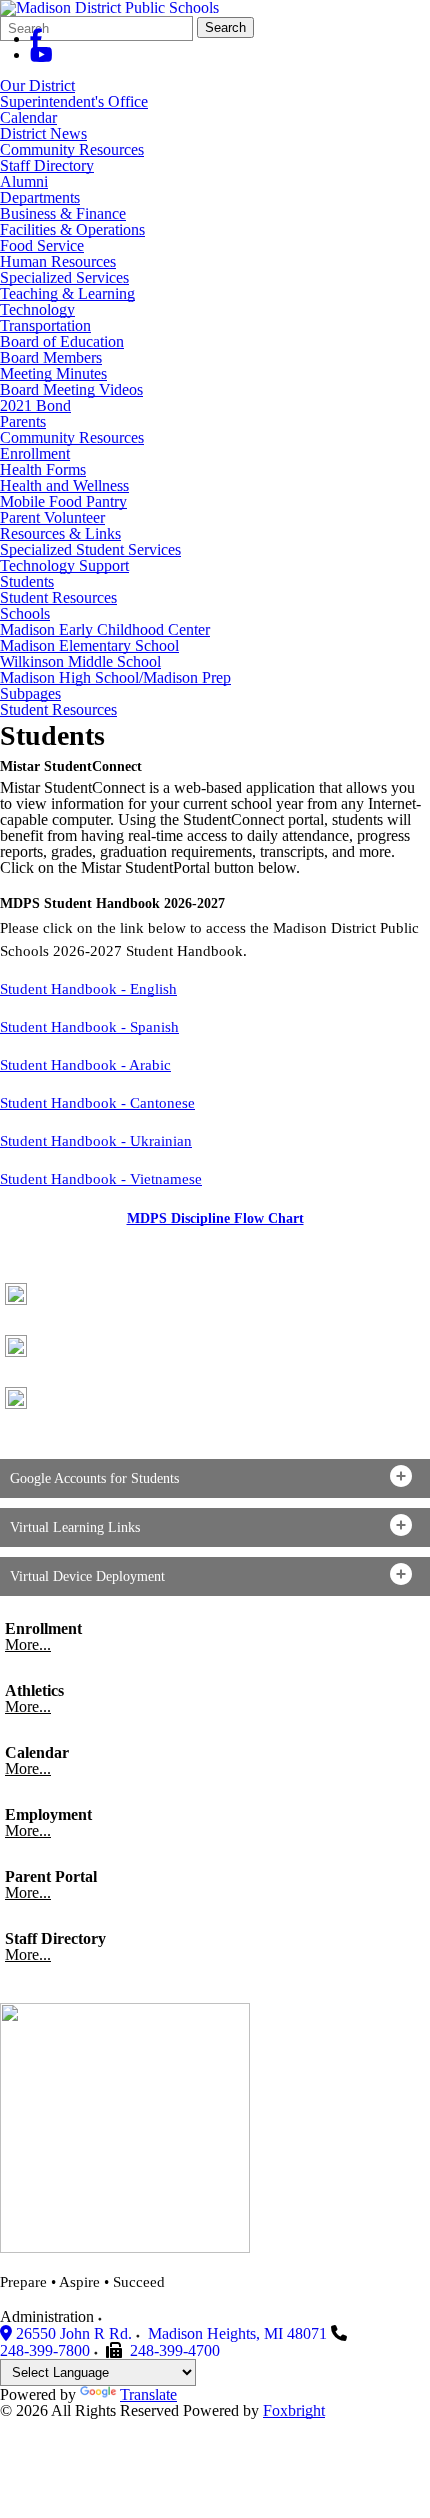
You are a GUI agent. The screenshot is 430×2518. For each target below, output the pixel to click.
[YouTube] (41, 54)
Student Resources (58, 597)
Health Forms (43, 469)
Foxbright (294, 2410)
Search (225, 27)
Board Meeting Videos (71, 389)
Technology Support (64, 565)
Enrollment (35, 453)
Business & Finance (63, 213)
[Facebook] (36, 38)
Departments (40, 197)
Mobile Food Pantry (63, 501)
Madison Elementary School (89, 645)
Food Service (42, 245)
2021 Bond (35, 405)
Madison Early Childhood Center (105, 629)
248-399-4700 (175, 2350)
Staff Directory (47, 165)
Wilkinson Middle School (80, 661)
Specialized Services (64, 277)
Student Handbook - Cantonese (97, 1103)
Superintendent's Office (74, 101)
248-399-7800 (45, 2350)
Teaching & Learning (67, 293)
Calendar (28, 117)
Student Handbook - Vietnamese (101, 1179)
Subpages (30, 694)
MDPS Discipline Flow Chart (215, 1218)
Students (27, 581)
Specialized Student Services (90, 549)
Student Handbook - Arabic (85, 1065)
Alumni (24, 181)
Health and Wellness (64, 485)
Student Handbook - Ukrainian (96, 1141)
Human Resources (58, 261)
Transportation (45, 325)
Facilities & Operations (72, 229)
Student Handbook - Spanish (89, 1027)
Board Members (51, 357)
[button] (215, 1478)
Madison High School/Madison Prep (115, 677)
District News (43, 133)
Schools (25, 613)
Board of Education (62, 341)
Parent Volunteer (52, 517)
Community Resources (72, 149)
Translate (148, 2394)
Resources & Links (60, 533)
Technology (37, 309)
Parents (23, 421)
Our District (37, 85)
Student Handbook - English (88, 989)
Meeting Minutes (53, 373)
